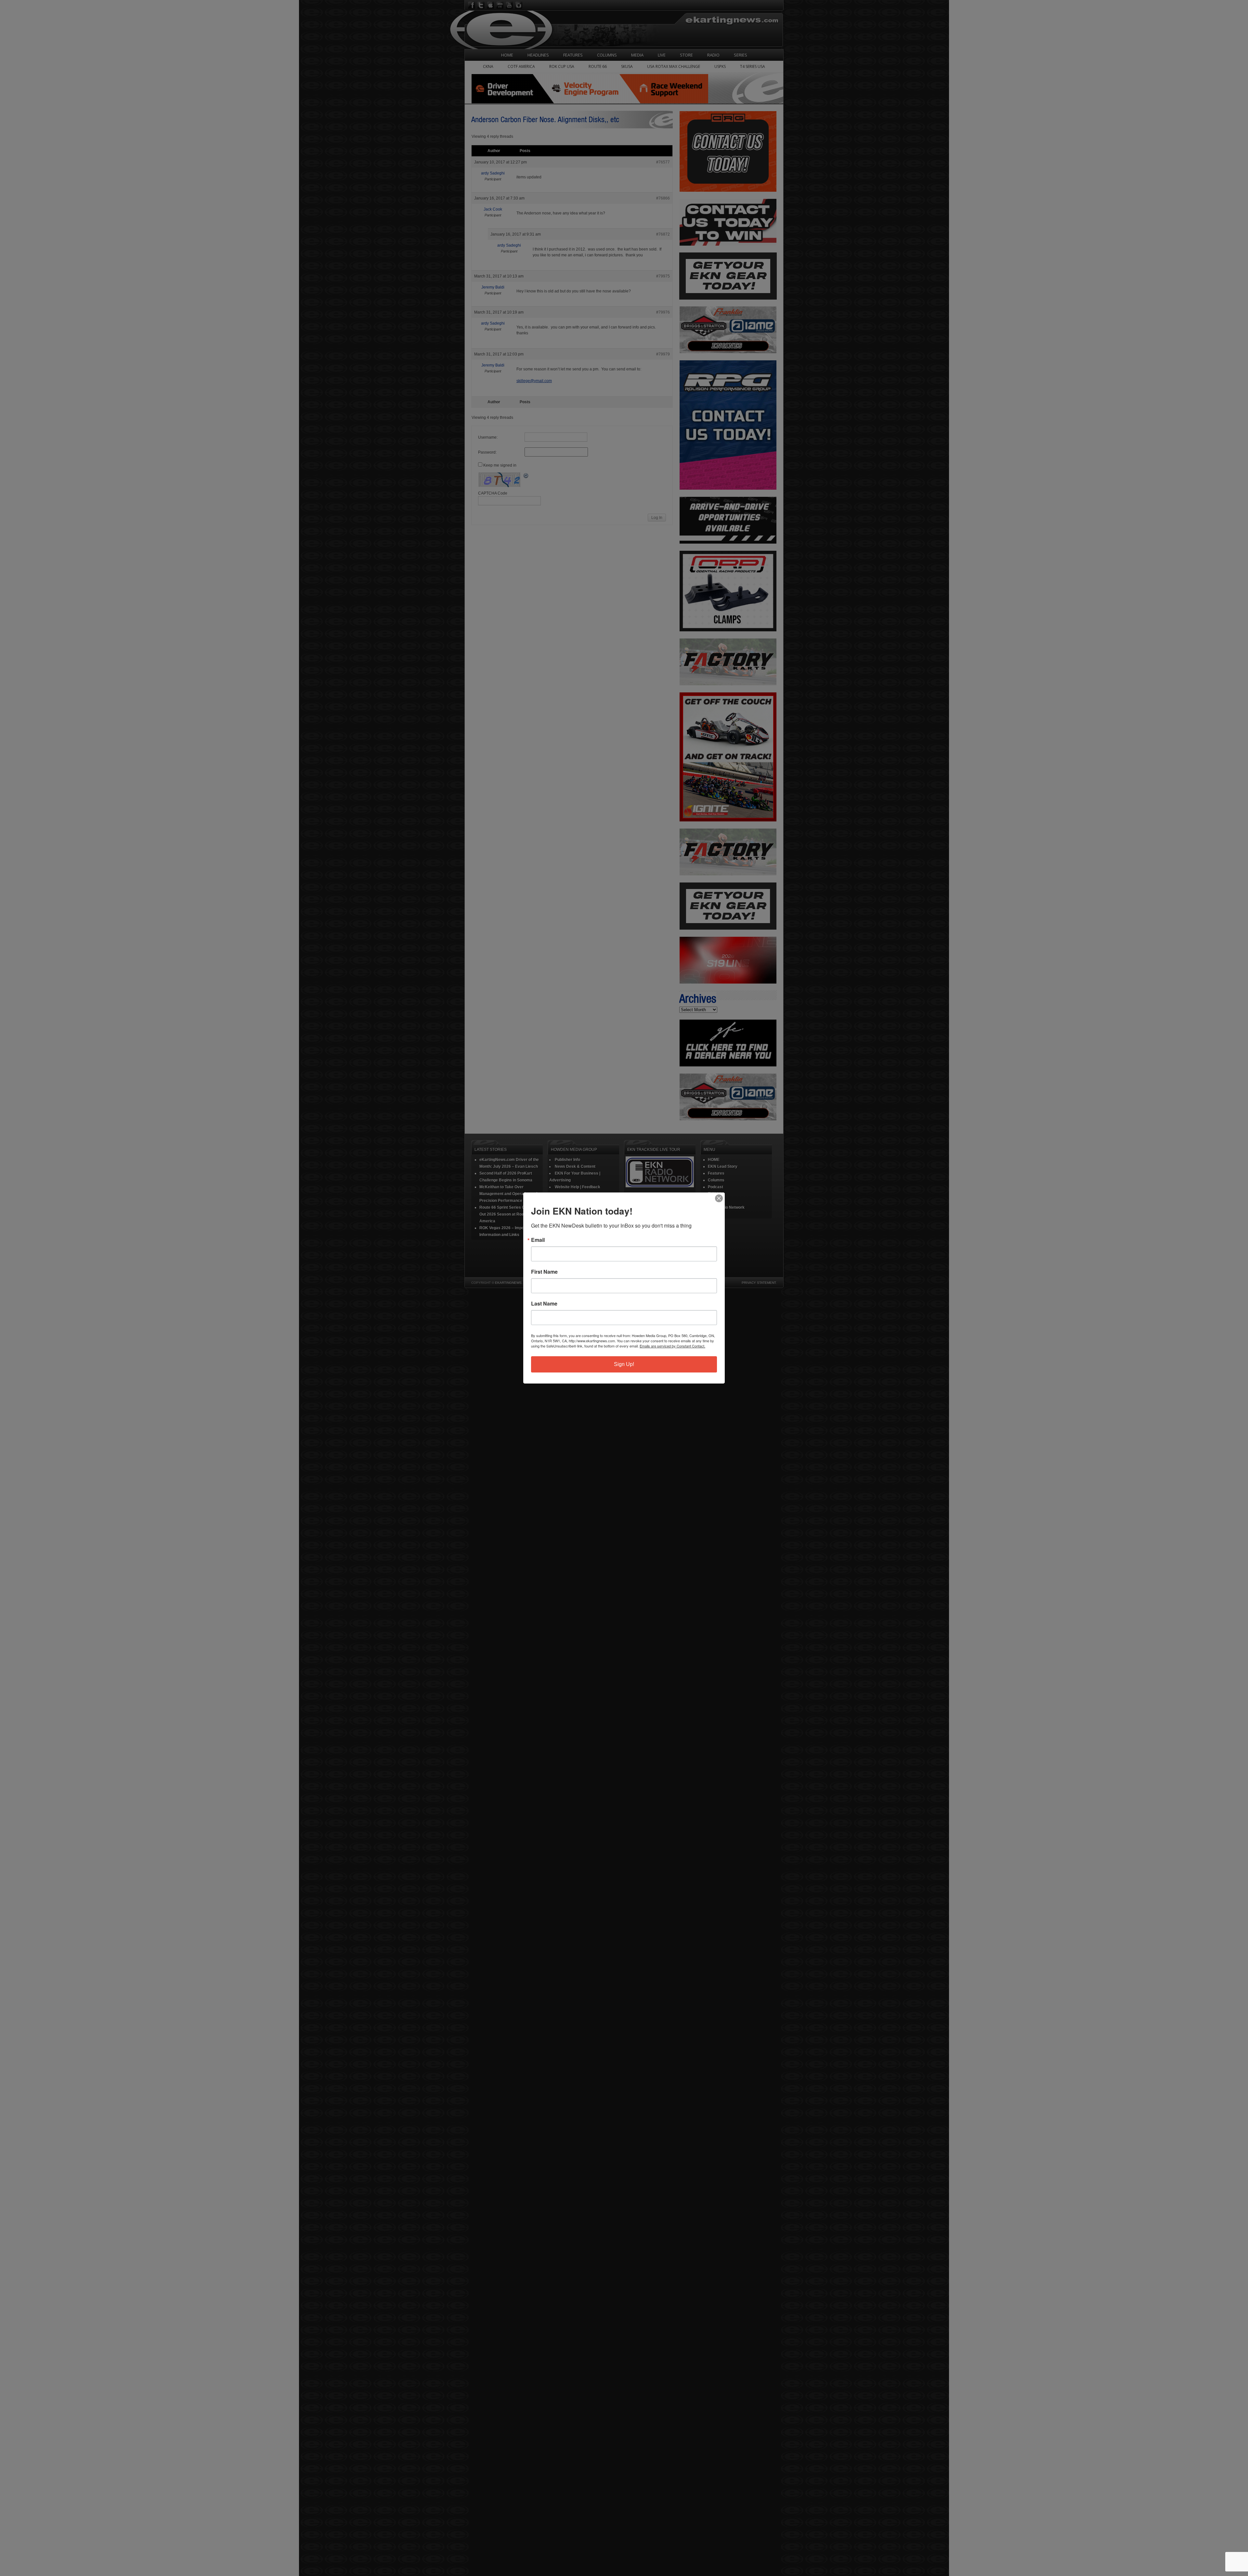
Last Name (544, 1304)
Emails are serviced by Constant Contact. (672, 1346)
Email (538, 1240)
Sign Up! (624, 1364)
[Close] (719, 1198)
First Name (544, 1272)
